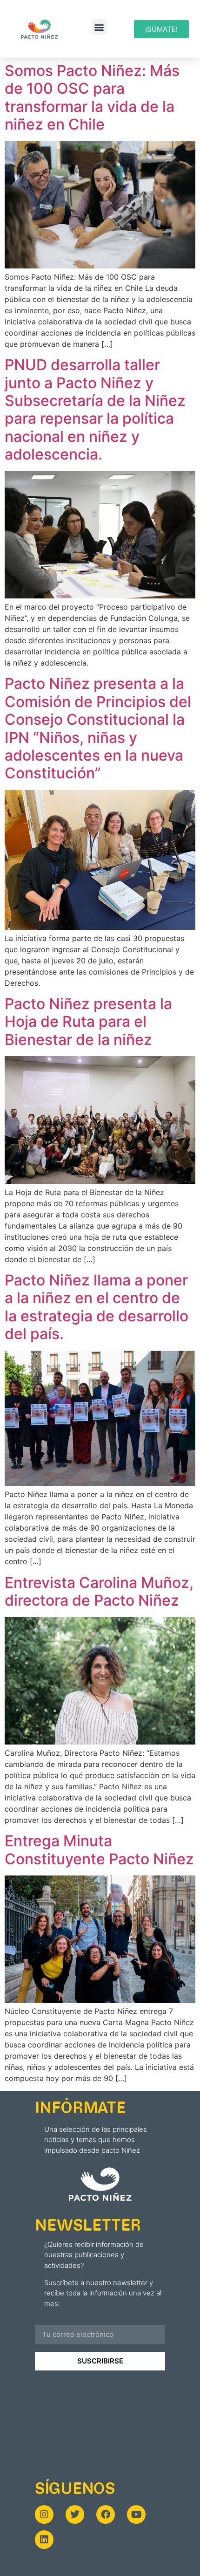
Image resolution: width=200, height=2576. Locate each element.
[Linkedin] (44, 2540)
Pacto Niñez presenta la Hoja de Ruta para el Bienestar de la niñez (88, 1022)
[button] (99, 27)
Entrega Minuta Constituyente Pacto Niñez (99, 1850)
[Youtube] (136, 2514)
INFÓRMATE (80, 2107)
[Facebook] (106, 2514)
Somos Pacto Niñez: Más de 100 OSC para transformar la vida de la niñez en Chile (92, 97)
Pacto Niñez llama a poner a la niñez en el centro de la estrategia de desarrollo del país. (97, 1307)
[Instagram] (44, 2514)
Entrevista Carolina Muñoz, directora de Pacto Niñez (99, 1591)
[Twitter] (75, 2514)
